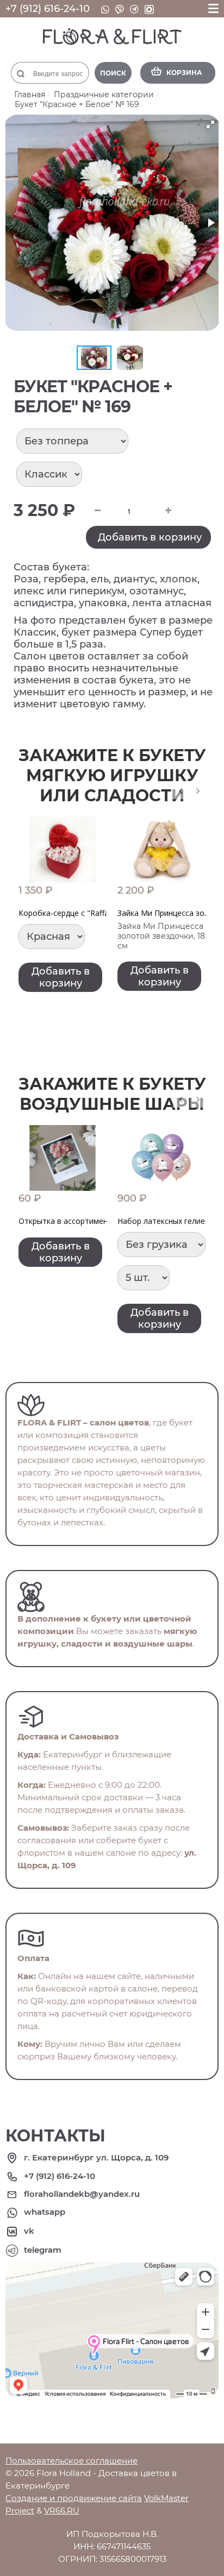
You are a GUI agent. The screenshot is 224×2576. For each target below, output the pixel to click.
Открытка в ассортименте (67, 1221)
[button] (210, 124)
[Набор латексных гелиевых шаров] (161, 1158)
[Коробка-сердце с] (63, 850)
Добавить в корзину (150, 537)
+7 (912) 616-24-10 (48, 9)
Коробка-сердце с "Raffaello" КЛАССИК (90, 913)
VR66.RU (62, 2511)
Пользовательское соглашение (71, 2461)
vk (29, 2231)
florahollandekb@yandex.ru (82, 2194)
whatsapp (45, 2212)
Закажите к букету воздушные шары (112, 1094)
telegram (43, 2250)
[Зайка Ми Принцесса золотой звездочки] (161, 850)
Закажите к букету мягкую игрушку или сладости (112, 775)
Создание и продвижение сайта (74, 2498)
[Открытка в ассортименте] (63, 1158)
